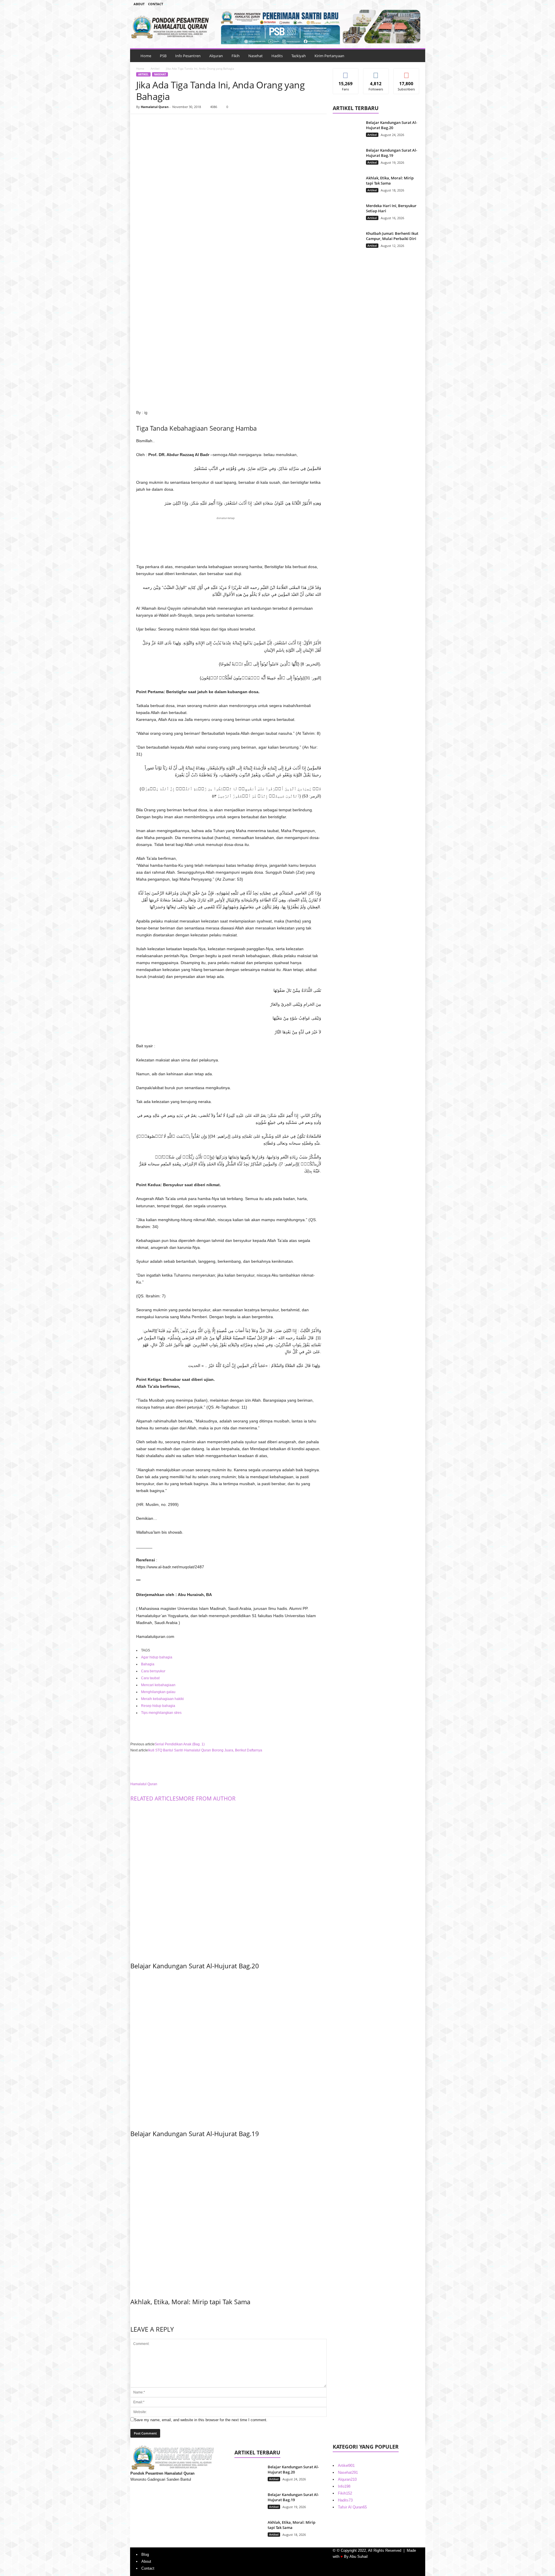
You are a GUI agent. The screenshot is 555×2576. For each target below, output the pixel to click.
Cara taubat (150, 1678)
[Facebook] (391, 4)
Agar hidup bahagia (157, 1657)
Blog (145, 2554)
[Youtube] (417, 4)
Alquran (216, 56)
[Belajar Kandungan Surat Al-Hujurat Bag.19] (229, 2048)
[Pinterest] (169, 123)
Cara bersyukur (153, 1671)
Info (344, 2486)
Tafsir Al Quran (352, 2507)
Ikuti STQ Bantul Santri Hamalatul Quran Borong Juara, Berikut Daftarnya (205, 1750)
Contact (156, 4)
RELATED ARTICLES (155, 1798)
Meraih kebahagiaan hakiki (162, 1699)
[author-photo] (229, 1767)
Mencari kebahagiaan (158, 1685)
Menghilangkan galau (158, 1692)
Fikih (236, 56)
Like (346, 73)
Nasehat (256, 56)
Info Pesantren (188, 56)
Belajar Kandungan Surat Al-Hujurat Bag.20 (195, 1966)
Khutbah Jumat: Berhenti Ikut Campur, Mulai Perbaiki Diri (392, 236)
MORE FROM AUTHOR (207, 1798)
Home (146, 56)
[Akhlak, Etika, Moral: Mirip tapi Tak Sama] (229, 2216)
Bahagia (148, 1664)
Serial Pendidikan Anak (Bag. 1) (180, 1744)
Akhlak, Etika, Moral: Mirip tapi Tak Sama (190, 2302)
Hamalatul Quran (155, 107)
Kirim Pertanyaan (329, 56)
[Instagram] (399, 4)
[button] (417, 56)
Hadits (277, 56)
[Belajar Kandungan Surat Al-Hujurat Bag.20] (229, 1880)
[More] (195, 123)
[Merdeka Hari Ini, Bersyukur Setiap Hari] (347, 214)
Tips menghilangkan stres (161, 1713)
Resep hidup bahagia (158, 1706)
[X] (155, 123)
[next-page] (132, 2314)
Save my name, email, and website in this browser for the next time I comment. (201, 2420)
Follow (376, 73)
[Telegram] (408, 4)
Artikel (155, 68)
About (139, 4)
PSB (163, 56)
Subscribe (406, 73)
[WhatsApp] (182, 123)
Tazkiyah (299, 56)
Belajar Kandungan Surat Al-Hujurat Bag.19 (195, 2134)
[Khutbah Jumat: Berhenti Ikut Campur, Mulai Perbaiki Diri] (347, 242)
